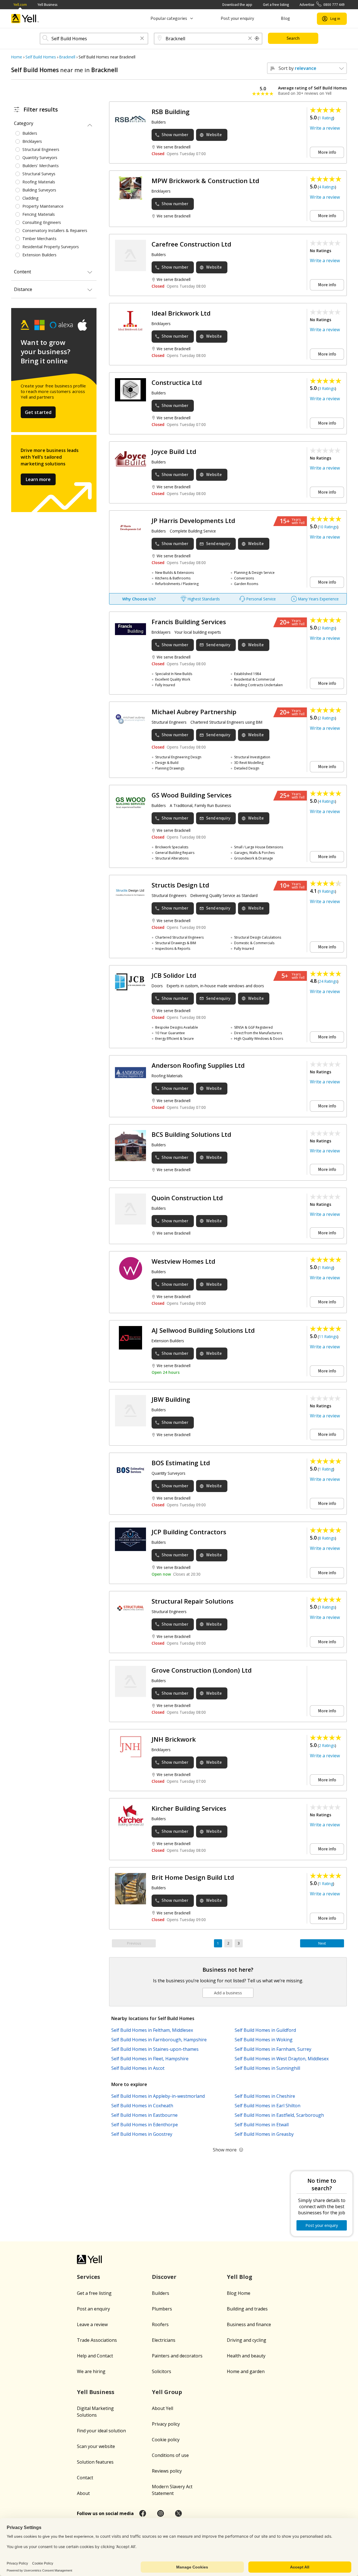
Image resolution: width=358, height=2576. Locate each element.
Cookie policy (166, 2440)
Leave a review (92, 2324)
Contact (85, 2478)
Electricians (164, 2340)
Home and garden (246, 2371)
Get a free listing (276, 5)
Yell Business (47, 5)
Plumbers (162, 2309)
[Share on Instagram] (161, 2513)
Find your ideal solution (101, 2431)
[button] (142, 39)
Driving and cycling (247, 2340)
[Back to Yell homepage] (25, 19)
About (83, 2493)
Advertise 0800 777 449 (322, 5)
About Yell (162, 2408)
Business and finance (249, 2324)
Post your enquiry (237, 18)
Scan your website (96, 2446)
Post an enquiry (93, 2309)
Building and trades (247, 2309)
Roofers (160, 2324)
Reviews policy (167, 2471)
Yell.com (20, 5)
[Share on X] (178, 2513)
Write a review (325, 128)
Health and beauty (246, 2356)
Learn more (38, 479)
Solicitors (162, 2371)
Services (89, 2277)
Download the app (237, 5)
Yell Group (167, 2392)
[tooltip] (257, 39)
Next (322, 1943)
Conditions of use (170, 2455)
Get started (38, 412)
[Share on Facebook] (143, 2513)
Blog (285, 18)
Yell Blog (240, 2277)
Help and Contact (95, 2356)
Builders (161, 2293)
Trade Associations (97, 2340)
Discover (164, 2277)
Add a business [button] (228, 1993)
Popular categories (169, 18)
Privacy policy (166, 2424)
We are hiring (91, 2371)
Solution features (95, 2462)
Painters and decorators (177, 2356)
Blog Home (239, 2293)
